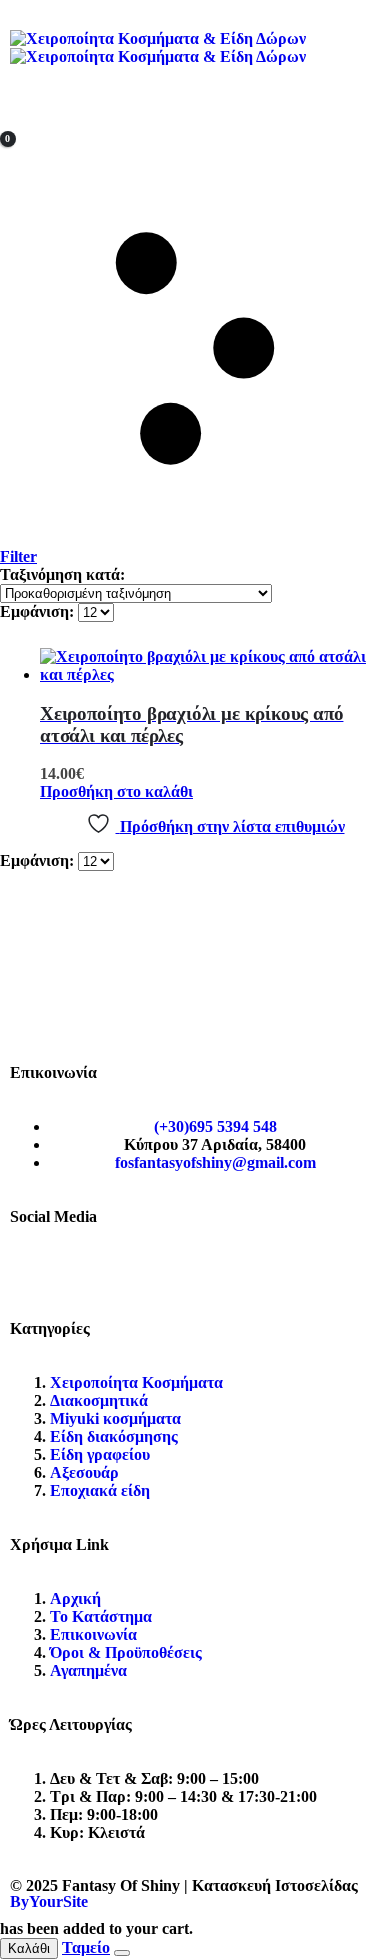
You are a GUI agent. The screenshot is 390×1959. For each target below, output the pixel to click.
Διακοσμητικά (99, 1400)
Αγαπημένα (88, 1670)
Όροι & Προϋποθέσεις (126, 1652)
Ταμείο (86, 1947)
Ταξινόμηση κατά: (62, 574)
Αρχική (75, 1598)
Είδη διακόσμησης (114, 1436)
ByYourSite (49, 1901)
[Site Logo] (158, 47)
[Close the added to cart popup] (122, 1953)
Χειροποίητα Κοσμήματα (136, 1382)
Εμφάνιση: (39, 611)
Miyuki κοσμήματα (115, 1418)
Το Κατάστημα (101, 1616)
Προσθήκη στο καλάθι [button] (116, 791)
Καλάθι (29, 1948)
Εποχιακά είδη (100, 1490)
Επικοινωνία (93, 1634)
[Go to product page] (215, 666)
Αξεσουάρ (84, 1472)
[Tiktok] (143, 1271)
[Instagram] (89, 1271)
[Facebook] (35, 1271)
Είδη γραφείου (100, 1454)
